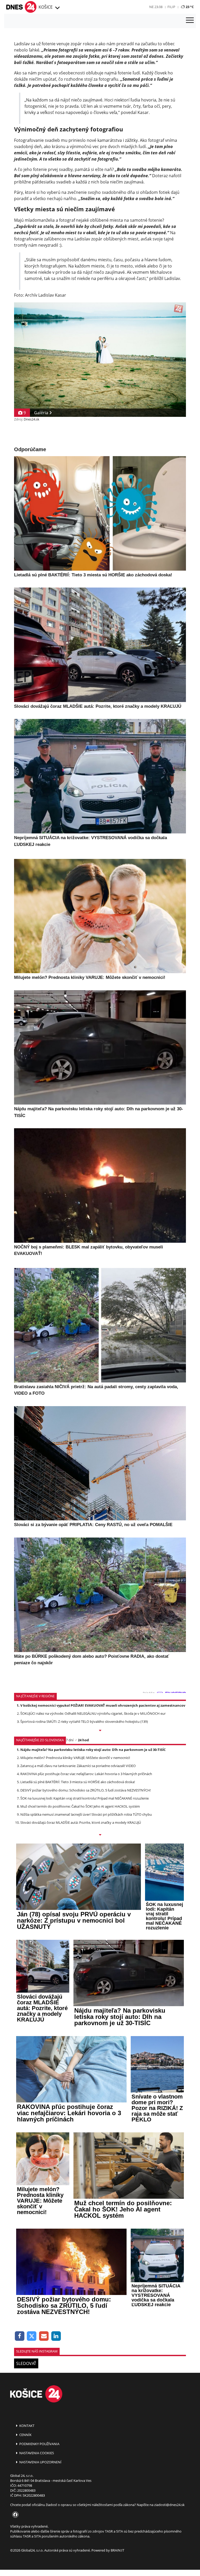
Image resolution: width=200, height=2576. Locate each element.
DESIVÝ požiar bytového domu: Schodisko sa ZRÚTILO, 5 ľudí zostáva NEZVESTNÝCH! (86, 1790)
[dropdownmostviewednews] (100, 1731)
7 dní (70, 1740)
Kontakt (26, 2426)
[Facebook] (20, 2336)
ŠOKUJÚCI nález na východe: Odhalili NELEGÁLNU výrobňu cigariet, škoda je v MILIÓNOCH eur (93, 1713)
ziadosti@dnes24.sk (169, 2505)
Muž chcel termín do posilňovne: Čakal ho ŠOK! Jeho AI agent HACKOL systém (80, 1806)
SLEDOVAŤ (26, 2363)
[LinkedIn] (56, 2336)
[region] (57, 8)
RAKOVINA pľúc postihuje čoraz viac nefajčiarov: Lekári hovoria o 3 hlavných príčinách (86, 1774)
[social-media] (14, 2515)
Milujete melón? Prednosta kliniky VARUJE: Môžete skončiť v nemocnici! (75, 1758)
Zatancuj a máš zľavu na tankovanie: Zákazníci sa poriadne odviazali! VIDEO (78, 1766)
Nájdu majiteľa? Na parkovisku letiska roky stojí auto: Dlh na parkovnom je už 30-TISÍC (93, 1750)
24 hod (83, 1740)
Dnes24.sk (32, 419)
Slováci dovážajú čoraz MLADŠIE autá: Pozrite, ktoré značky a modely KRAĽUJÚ (81, 1822)
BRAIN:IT (117, 2550)
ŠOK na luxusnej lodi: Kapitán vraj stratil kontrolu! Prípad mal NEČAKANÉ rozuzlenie (85, 1798)
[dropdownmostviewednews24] (100, 1835)
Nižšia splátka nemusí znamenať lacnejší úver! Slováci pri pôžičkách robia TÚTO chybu (86, 1814)
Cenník (25, 2435)
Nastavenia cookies (36, 2453)
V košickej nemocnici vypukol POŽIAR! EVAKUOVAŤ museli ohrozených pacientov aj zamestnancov (103, 1705)
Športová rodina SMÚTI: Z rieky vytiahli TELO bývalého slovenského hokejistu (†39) (84, 1721)
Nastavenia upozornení (40, 2462)
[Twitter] (32, 2336)
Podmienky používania (39, 2444)
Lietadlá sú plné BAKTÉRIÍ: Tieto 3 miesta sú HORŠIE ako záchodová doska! (78, 1782)
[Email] (44, 2336)
